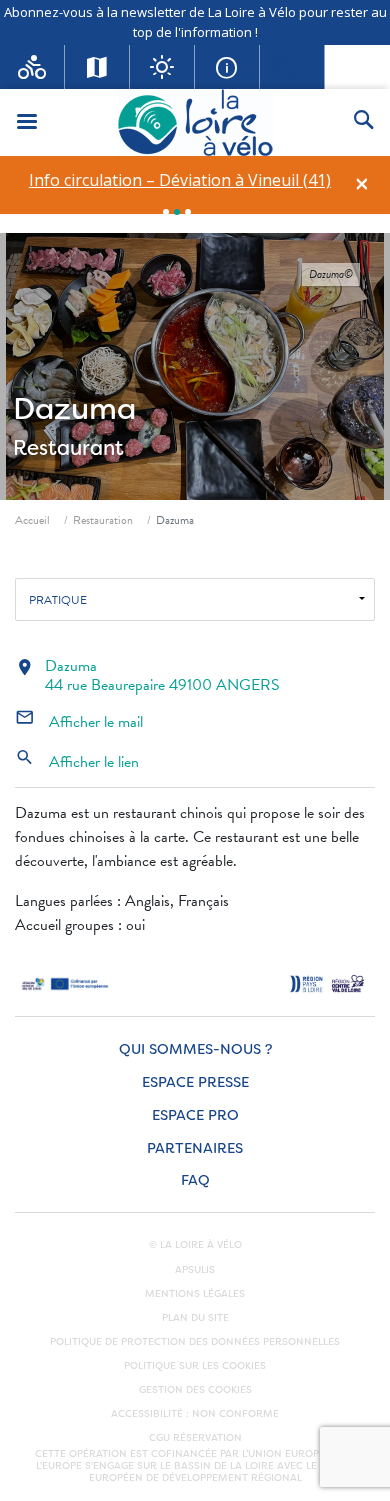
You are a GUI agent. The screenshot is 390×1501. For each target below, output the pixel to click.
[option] (179, 180)
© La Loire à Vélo (195, 1245)
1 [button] (166, 212)
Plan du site (195, 1318)
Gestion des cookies (195, 1390)
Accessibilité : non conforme (195, 1414)
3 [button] (188, 212)
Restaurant (68, 448)
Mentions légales (195, 1294)
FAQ (195, 1180)
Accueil (32, 520)
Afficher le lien (77, 762)
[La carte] (97, 67)
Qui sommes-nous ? (195, 1049)
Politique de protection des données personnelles (195, 1342)
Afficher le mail (79, 722)
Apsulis (195, 1270)
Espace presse (195, 1082)
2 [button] (177, 212)
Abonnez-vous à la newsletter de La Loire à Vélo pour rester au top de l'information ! (195, 22)
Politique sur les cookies (195, 1366)
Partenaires (195, 1148)
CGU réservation (195, 1438)
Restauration (103, 520)
